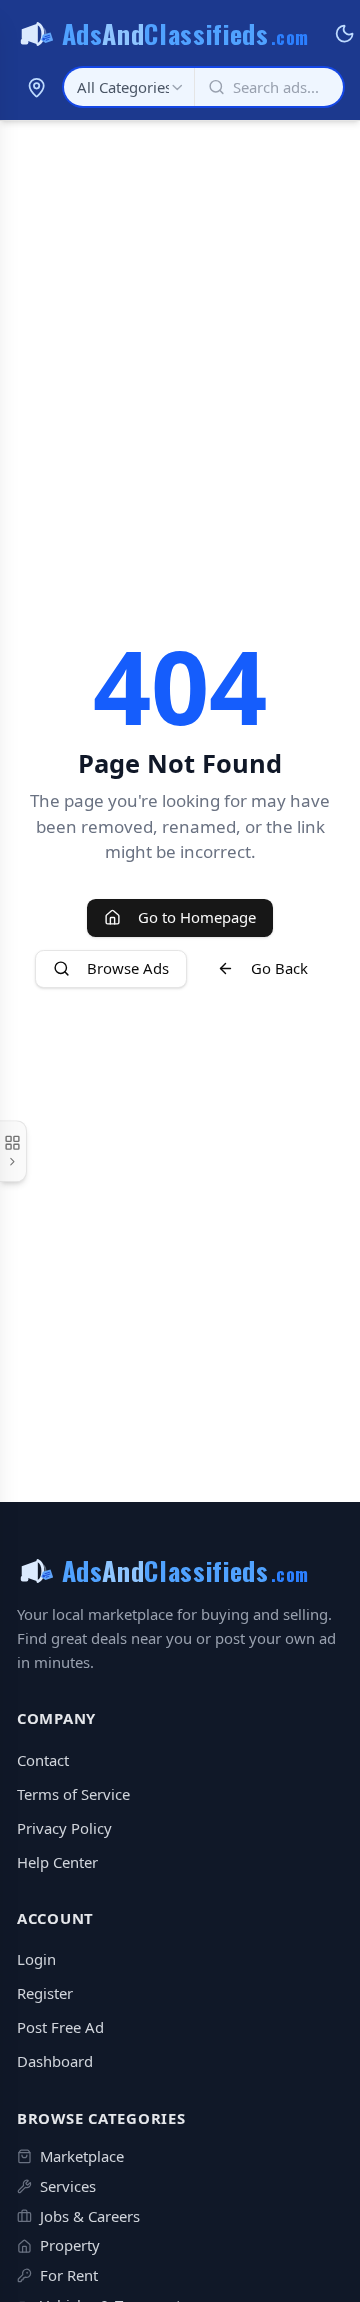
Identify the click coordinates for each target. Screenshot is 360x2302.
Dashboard (55, 2061)
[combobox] (129, 87)
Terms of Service (73, 1794)
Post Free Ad (60, 2027)
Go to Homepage (197, 917)
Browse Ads (128, 968)
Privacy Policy (64, 1828)
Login (36, 1959)
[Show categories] (13, 1151)
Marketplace (82, 2156)
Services (68, 2186)
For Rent (69, 2275)
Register (45, 1993)
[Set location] (36, 87)
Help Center (57, 1862)
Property (70, 2245)
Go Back (279, 968)
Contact (43, 1760)
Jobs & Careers (90, 2216)
